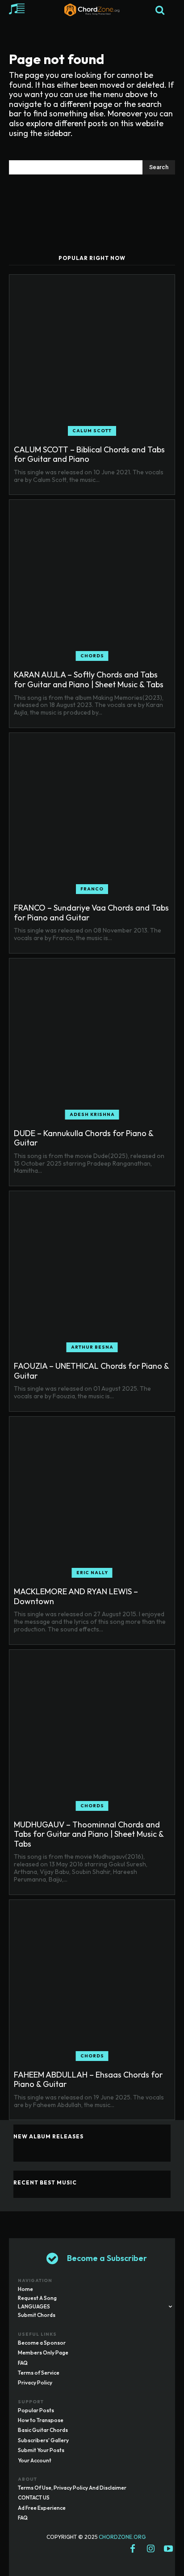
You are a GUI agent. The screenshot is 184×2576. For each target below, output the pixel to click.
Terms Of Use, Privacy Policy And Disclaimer (72, 2488)
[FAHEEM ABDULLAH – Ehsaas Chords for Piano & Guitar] (92, 1983)
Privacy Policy (35, 2382)
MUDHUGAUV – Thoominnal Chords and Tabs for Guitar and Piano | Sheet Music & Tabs (89, 1834)
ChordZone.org (123, 2537)
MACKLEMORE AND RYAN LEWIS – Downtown (76, 1596)
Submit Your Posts (41, 2450)
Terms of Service (39, 2373)
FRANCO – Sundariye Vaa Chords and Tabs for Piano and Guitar (91, 913)
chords (92, 656)
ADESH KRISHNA (92, 1114)
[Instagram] (151, 2549)
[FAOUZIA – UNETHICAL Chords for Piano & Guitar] (92, 1274)
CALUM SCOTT (92, 431)
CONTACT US (34, 2497)
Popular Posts (36, 2410)
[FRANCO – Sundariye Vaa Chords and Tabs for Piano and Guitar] (92, 816)
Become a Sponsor (42, 2343)
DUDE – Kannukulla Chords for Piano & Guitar (84, 1138)
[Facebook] (133, 2549)
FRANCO (92, 889)
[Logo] (92, 10)
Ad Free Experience (42, 2508)
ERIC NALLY (92, 1573)
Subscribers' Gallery (43, 2440)
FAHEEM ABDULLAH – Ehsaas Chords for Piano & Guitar (88, 2080)
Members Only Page (43, 2352)
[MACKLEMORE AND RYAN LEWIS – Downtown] (92, 1499)
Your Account (35, 2460)
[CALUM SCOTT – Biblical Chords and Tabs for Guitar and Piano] (92, 358)
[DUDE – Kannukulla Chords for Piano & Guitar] (92, 1041)
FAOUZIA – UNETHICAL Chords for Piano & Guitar (92, 1371)
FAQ (23, 2363)
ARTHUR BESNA (92, 1347)
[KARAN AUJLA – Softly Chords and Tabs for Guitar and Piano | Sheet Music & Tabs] (92, 583)
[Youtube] (168, 2549)
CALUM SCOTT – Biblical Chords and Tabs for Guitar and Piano (89, 454)
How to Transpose (41, 2420)
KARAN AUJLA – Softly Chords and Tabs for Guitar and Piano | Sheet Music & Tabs (89, 679)
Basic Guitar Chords (43, 2430)
